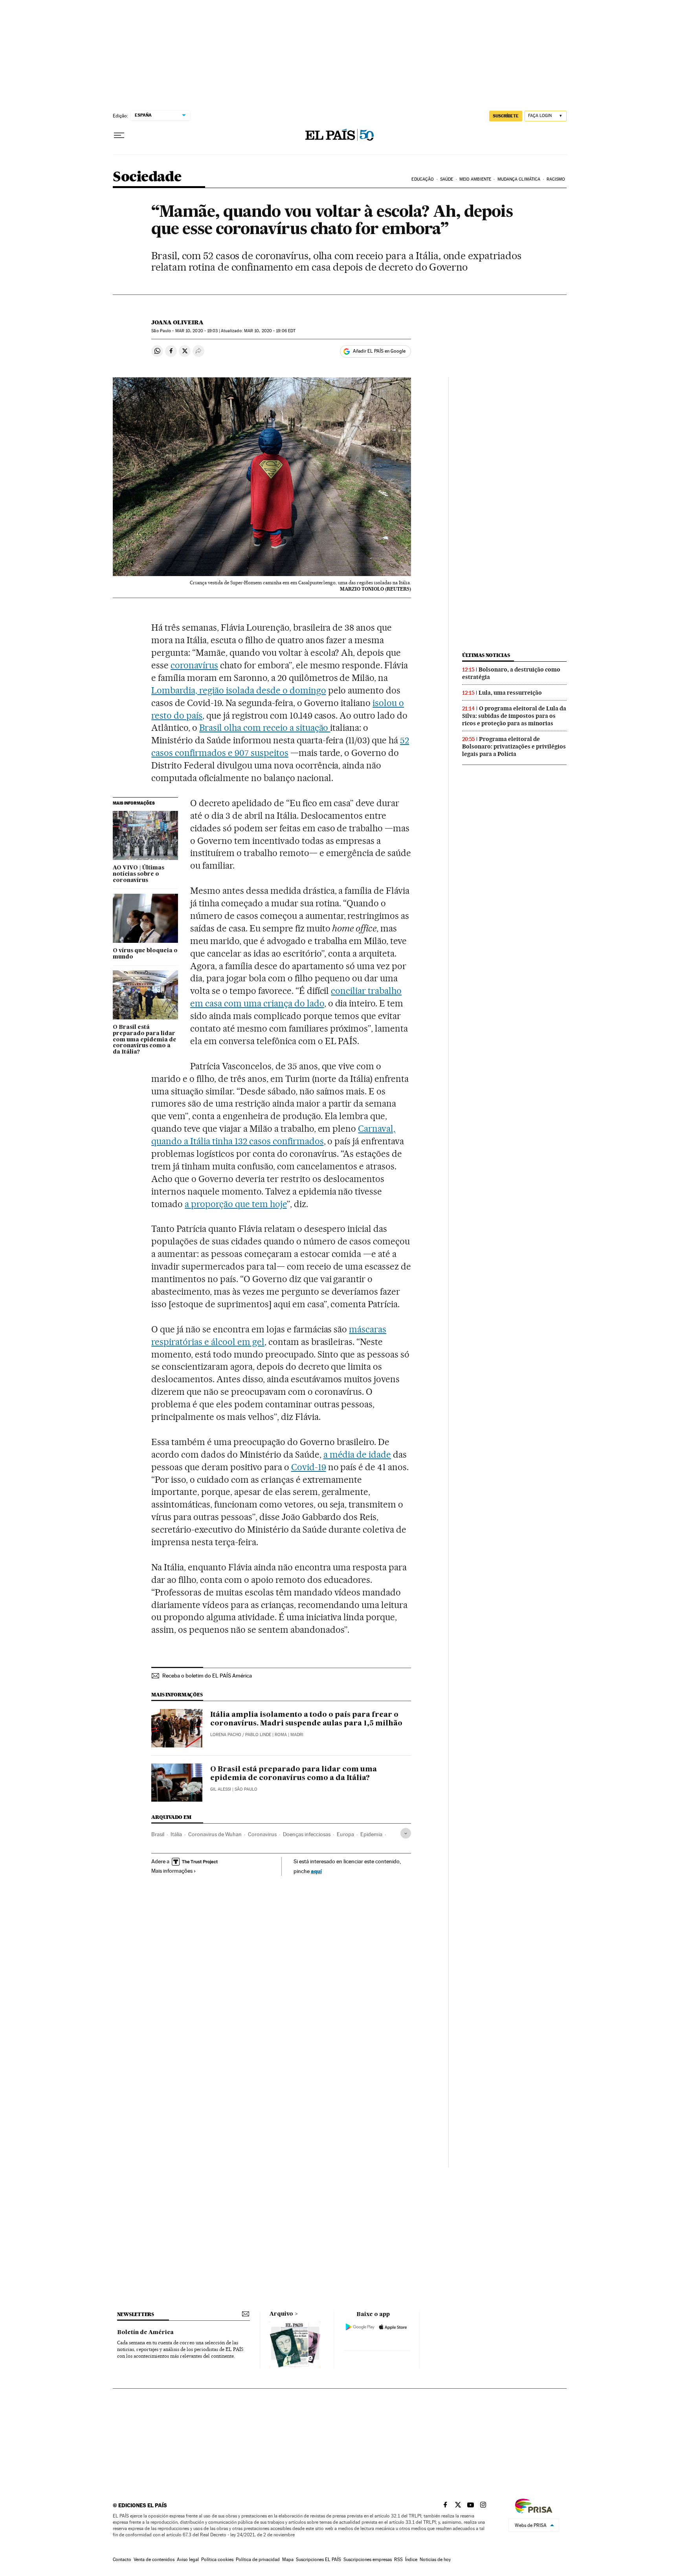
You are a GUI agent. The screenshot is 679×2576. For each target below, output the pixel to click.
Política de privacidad (258, 2560)
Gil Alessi (221, 1789)
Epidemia (371, 1834)
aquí (316, 1871)
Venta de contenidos (154, 2560)
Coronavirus (262, 1834)
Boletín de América (145, 2333)
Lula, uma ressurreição (510, 693)
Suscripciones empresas (368, 2560)
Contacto (122, 2560)
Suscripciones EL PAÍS (318, 2560)
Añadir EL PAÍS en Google (379, 351)
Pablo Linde (258, 1735)
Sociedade (147, 177)
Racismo (556, 179)
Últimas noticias (486, 655)
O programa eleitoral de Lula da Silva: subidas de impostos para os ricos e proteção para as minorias (514, 716)
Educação (423, 179)
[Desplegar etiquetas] (406, 1833)
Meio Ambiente (475, 179)
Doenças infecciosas (307, 1834)
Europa (345, 1834)
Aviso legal (188, 2560)
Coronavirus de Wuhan (215, 1834)
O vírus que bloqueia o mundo (145, 954)
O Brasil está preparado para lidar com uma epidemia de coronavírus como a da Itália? (145, 1040)
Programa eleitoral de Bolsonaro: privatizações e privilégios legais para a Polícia (514, 746)
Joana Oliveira (177, 322)
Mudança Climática (519, 179)
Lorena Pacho (226, 1735)
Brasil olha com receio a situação (265, 728)
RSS (398, 2560)
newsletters (136, 2314)
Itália (176, 1834)
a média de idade (357, 1454)
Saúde (447, 179)
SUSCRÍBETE (506, 116)
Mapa (288, 2560)
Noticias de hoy (435, 2560)
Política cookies (217, 2560)
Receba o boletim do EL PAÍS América (207, 1676)
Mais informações (172, 1871)
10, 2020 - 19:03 (197, 331)
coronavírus (194, 665)
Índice (411, 2560)
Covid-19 (309, 1467)
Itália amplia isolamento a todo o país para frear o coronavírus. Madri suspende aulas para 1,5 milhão (306, 1719)
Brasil (158, 1834)
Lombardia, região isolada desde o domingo (239, 690)
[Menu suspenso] (119, 135)
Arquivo (281, 2314)
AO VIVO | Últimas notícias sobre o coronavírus (139, 874)
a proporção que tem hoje (236, 1204)
